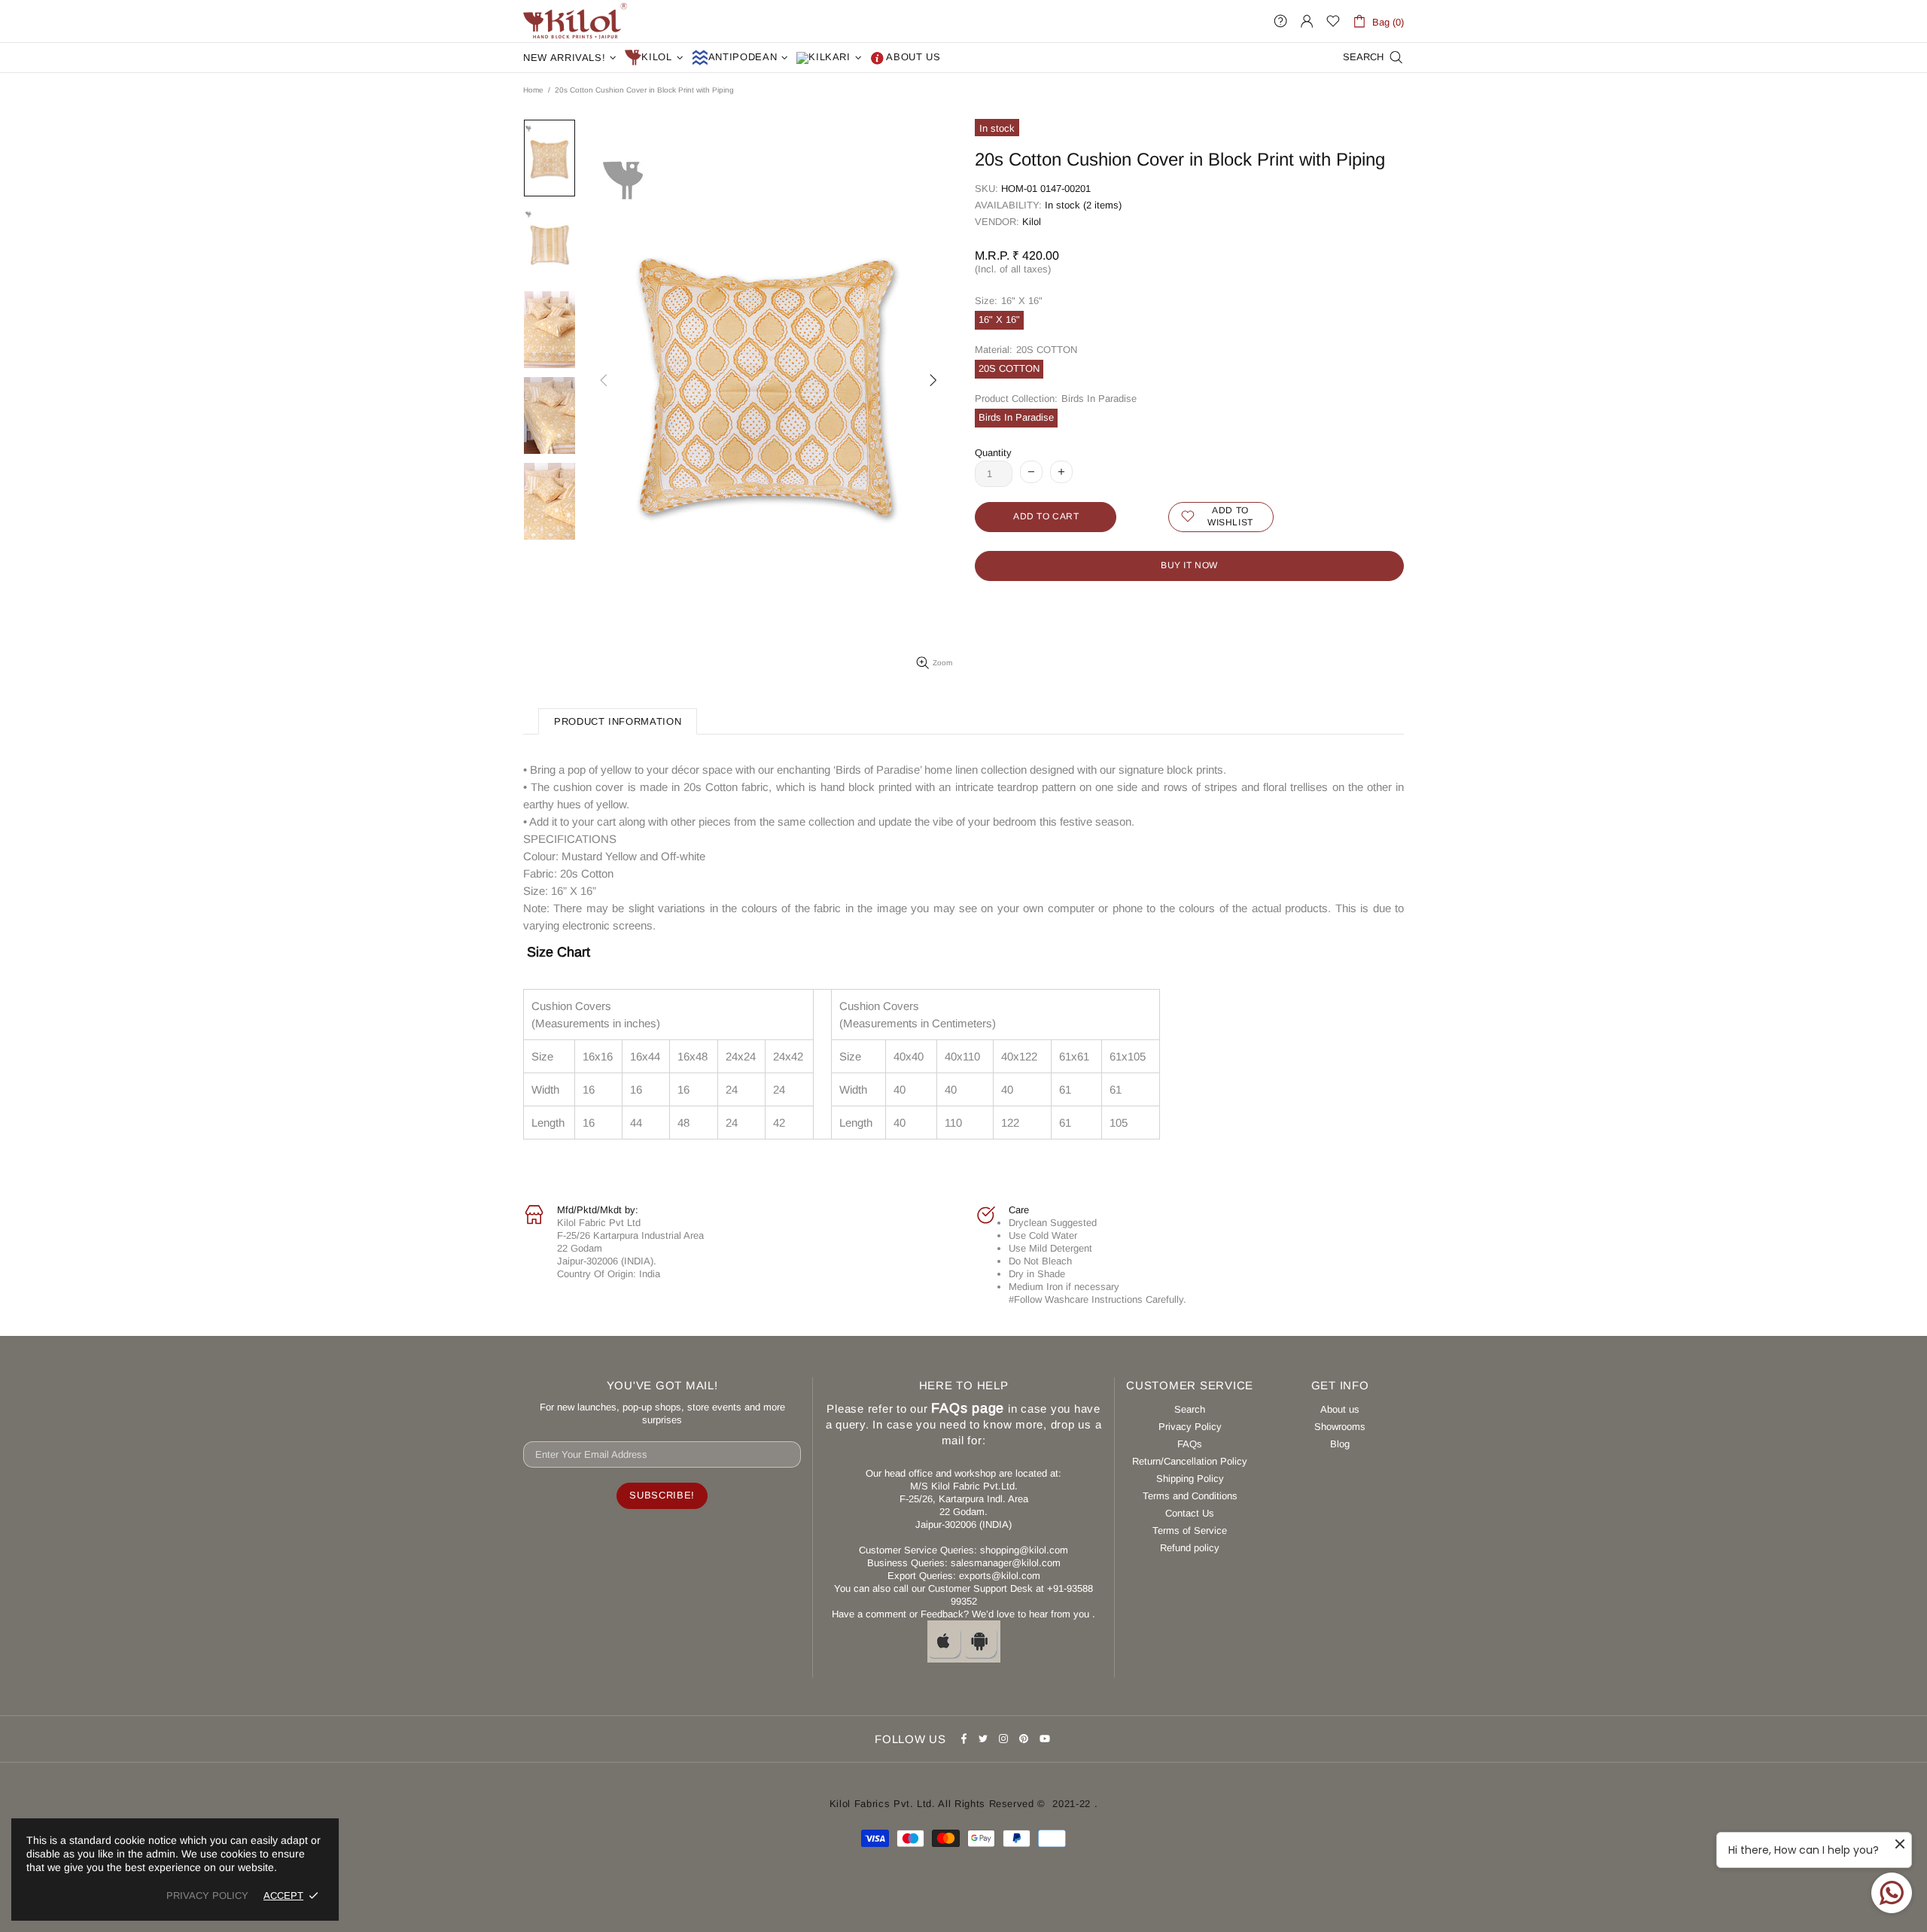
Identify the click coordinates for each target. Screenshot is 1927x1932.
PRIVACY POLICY (207, 1895)
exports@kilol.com (1000, 1576)
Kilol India (575, 21)
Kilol (1032, 222)
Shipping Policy (1190, 1479)
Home (533, 90)
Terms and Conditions (1190, 1496)
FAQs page (968, 1408)
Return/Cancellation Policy (1190, 1461)
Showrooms (1340, 1427)
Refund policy (1190, 1548)
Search (1190, 1409)
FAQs (1190, 1444)
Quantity (993, 453)
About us (1340, 1409)
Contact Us (1190, 1513)
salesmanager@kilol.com (1006, 1563)
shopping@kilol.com (1024, 1550)
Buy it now (1189, 565)
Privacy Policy (1190, 1427)
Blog (1340, 1444)
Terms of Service (1190, 1530)
